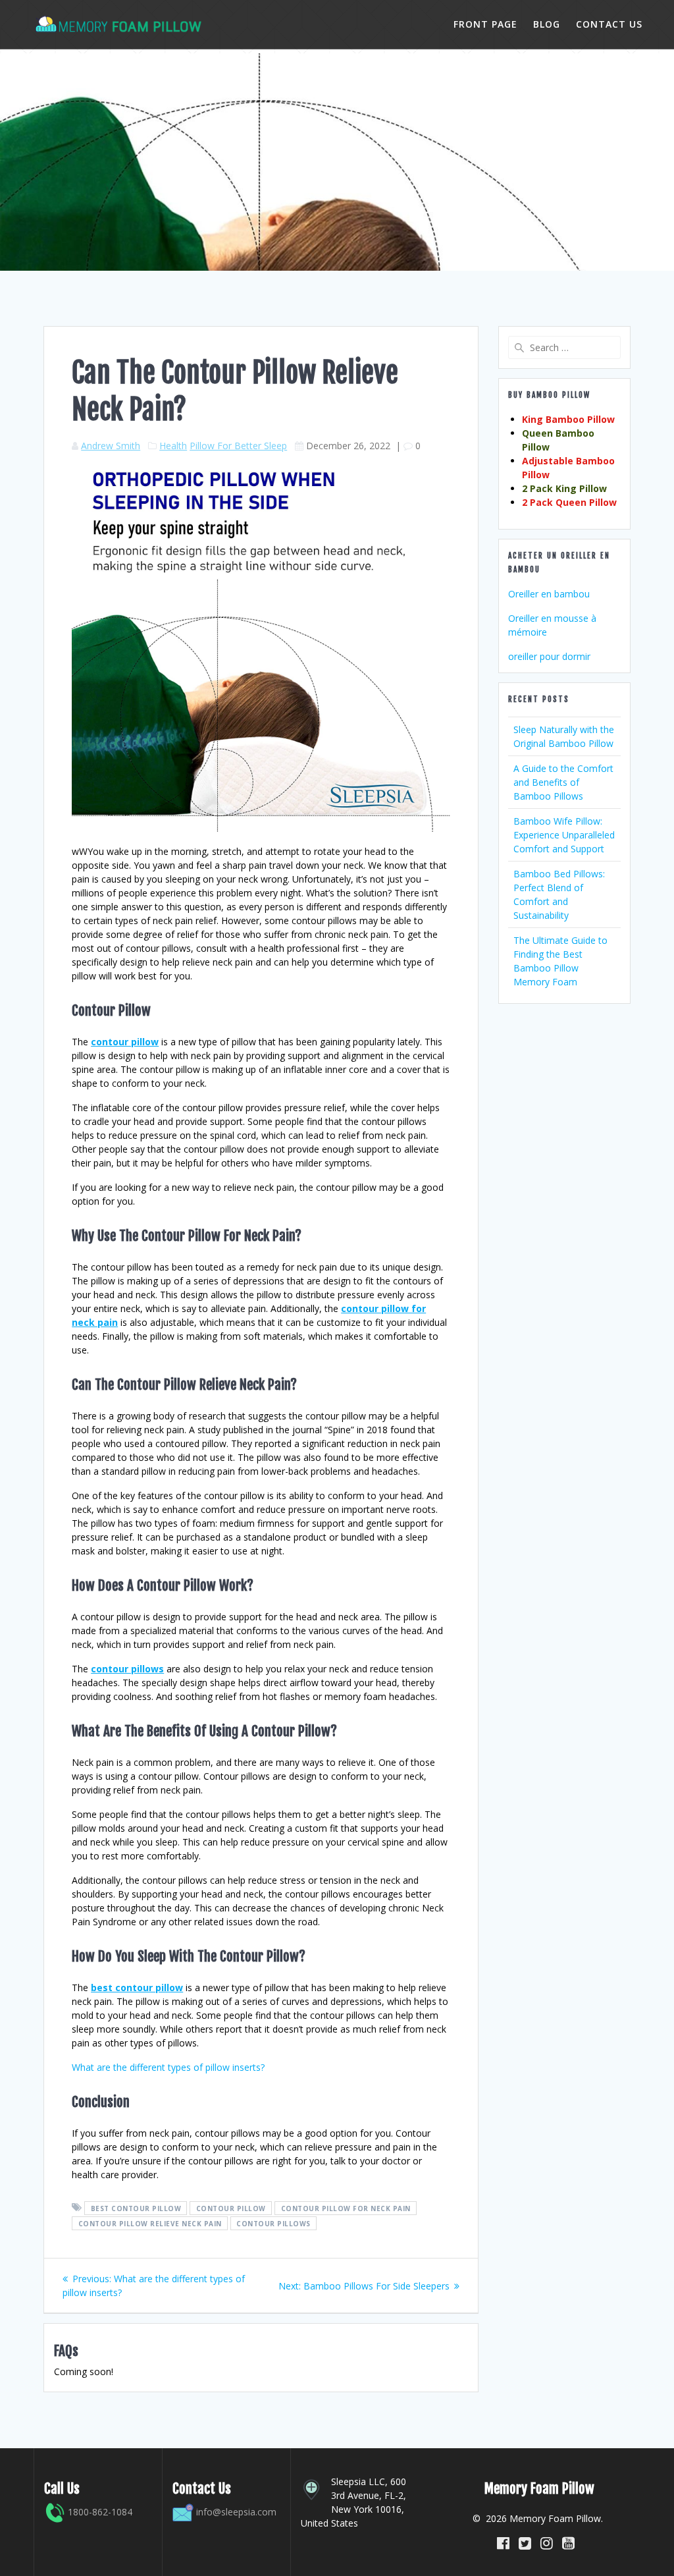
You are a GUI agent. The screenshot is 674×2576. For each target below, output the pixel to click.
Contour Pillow (231, 2208)
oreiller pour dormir (549, 656)
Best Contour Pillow (136, 2208)
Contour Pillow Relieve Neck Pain (150, 2223)
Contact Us (609, 24)
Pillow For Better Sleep (238, 446)
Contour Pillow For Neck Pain (346, 2208)
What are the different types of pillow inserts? (168, 2067)
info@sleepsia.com (236, 2512)
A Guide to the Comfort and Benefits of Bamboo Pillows (563, 782)
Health (173, 446)
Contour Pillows (273, 2223)
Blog (547, 24)
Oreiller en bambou (549, 594)
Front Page (485, 24)
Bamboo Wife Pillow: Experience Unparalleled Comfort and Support (564, 835)
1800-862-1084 (99, 2512)
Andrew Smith (111, 446)
